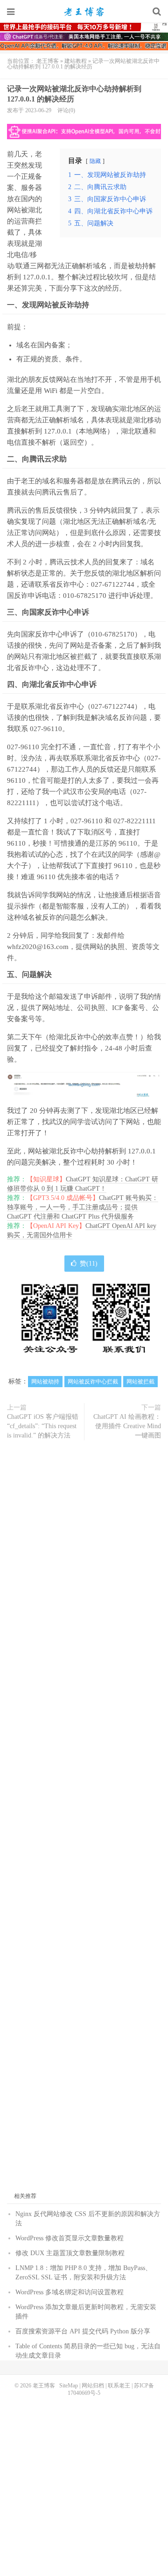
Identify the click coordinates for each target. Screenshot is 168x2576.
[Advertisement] (84, 1820)
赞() (89, 1264)
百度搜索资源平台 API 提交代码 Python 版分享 (83, 2331)
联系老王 (119, 2386)
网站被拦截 (140, 1382)
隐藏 (95, 161)
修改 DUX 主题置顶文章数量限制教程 (70, 2253)
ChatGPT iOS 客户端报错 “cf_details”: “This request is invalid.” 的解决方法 (43, 1426)
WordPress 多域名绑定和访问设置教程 (70, 2292)
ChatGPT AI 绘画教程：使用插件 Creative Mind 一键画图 (127, 1426)
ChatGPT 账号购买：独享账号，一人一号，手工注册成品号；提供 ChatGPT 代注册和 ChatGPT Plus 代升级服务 (83, 1207)
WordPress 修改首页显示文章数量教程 (70, 2238)
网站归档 (93, 2386)
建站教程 (76, 61)
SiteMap (69, 2386)
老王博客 (84, 12)
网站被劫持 (45, 1382)
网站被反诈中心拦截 (93, 1382)
